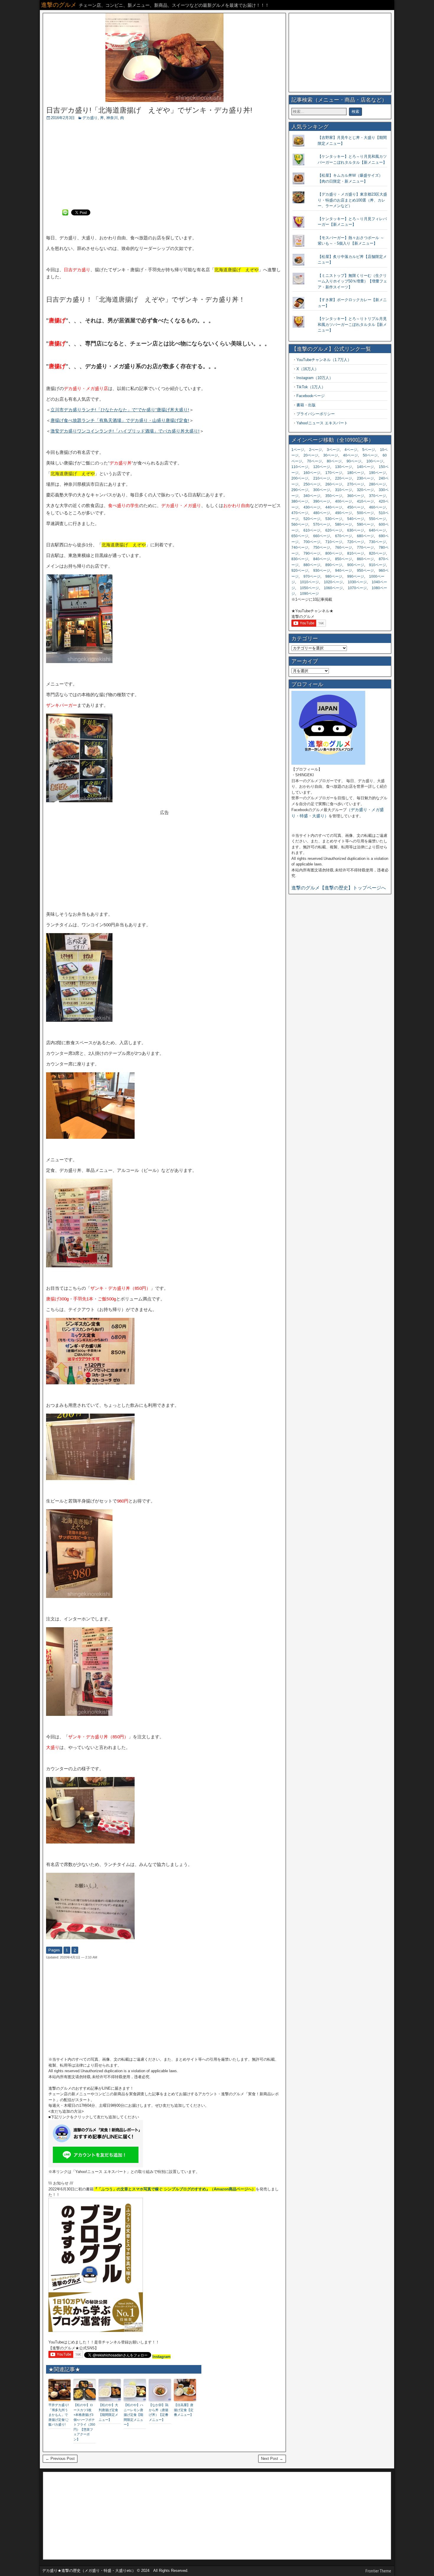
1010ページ (309, 582)
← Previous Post (60, 2459)
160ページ (312, 473)
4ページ (351, 450)
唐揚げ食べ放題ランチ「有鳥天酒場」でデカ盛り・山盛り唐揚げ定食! (120, 420)
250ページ (312, 484)
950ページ (365, 571)
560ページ (300, 524)
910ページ (377, 565)
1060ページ (333, 588)
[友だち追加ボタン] (96, 2166)
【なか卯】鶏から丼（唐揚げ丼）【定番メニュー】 (159, 2412)
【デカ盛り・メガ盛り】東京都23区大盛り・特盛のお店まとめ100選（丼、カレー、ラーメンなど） (352, 200)
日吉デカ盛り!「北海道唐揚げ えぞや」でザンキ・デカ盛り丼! (149, 110)
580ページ (344, 524)
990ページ (356, 576)
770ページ (365, 548)
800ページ (334, 553)
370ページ (377, 496)
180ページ (356, 473)
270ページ (356, 484)
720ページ (356, 542)
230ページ (365, 478)
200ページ (300, 478)
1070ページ (357, 588)
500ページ (365, 513)
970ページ (312, 576)
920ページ (300, 571)
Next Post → (272, 2459)
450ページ (356, 507)
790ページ (312, 553)
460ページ (377, 507)
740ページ (300, 548)
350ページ (334, 496)
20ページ (311, 455)
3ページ (333, 450)
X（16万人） (307, 369)
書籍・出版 (306, 405)
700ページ (312, 542)
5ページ (369, 450)
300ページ (322, 490)
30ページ (331, 455)
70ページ (314, 461)
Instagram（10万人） (315, 378)
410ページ (365, 501)
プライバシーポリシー (316, 414)
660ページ (322, 536)
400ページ (344, 501)
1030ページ (357, 582)
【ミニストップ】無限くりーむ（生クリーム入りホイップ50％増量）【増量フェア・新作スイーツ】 (352, 281)
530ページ (334, 519)
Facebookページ (311, 396)
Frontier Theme (378, 2571)
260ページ (334, 484)
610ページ (312, 530)
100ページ (375, 461)
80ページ (334, 461)
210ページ (322, 478)
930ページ (322, 571)
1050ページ (309, 588)
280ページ (377, 484)
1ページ (298, 450)
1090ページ (309, 594)
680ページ (365, 536)
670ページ (344, 536)
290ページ (300, 490)
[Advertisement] (164, 165)
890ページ (334, 565)
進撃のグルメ (59, 5)
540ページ (356, 519)
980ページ (334, 576)
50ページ (370, 455)
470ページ (300, 513)
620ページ (334, 530)
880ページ (312, 565)
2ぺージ (315, 450)
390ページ (322, 501)
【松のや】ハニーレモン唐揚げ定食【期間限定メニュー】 (133, 2415)
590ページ (365, 524)
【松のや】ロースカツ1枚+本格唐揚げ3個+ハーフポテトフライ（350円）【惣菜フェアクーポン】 (84, 2422)
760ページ (344, 548)
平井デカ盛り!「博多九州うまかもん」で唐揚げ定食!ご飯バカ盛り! (59, 2415)
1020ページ (333, 582)
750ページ (322, 548)
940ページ (344, 571)
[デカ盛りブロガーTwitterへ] (328, 763)
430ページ (312, 507)
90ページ (354, 461)
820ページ (377, 553)
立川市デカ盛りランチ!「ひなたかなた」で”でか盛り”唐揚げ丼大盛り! (120, 410)
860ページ (365, 559)
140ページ (365, 467)
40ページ (350, 455)
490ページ (344, 513)
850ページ (344, 559)
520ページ (312, 519)
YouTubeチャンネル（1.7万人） (324, 360)
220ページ (344, 478)
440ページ (334, 507)
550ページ (377, 519)
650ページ (300, 536)
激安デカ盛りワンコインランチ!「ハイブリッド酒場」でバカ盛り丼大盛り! (125, 431)
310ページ (344, 490)
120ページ (322, 467)
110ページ (300, 467)
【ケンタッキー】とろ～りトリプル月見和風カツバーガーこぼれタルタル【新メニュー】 (352, 324)
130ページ (344, 467)
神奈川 (112, 118)
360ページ (356, 496)
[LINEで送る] (65, 212)
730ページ (377, 542)
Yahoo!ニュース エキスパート (322, 423)
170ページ (334, 473)
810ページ (356, 553)
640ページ (377, 530)
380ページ (300, 501)
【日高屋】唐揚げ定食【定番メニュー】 (184, 2410)
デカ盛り (90, 118)
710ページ (334, 542)
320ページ (365, 490)
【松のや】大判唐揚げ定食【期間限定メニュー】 (108, 2412)
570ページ (322, 524)
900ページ (356, 565)
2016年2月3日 (63, 118)
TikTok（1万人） (311, 387)
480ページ (322, 513)
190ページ (377, 473)
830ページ (300, 559)
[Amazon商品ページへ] (96, 2331)
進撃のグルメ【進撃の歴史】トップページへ (339, 888)
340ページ (312, 496)
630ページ (356, 530)
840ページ (322, 559)
